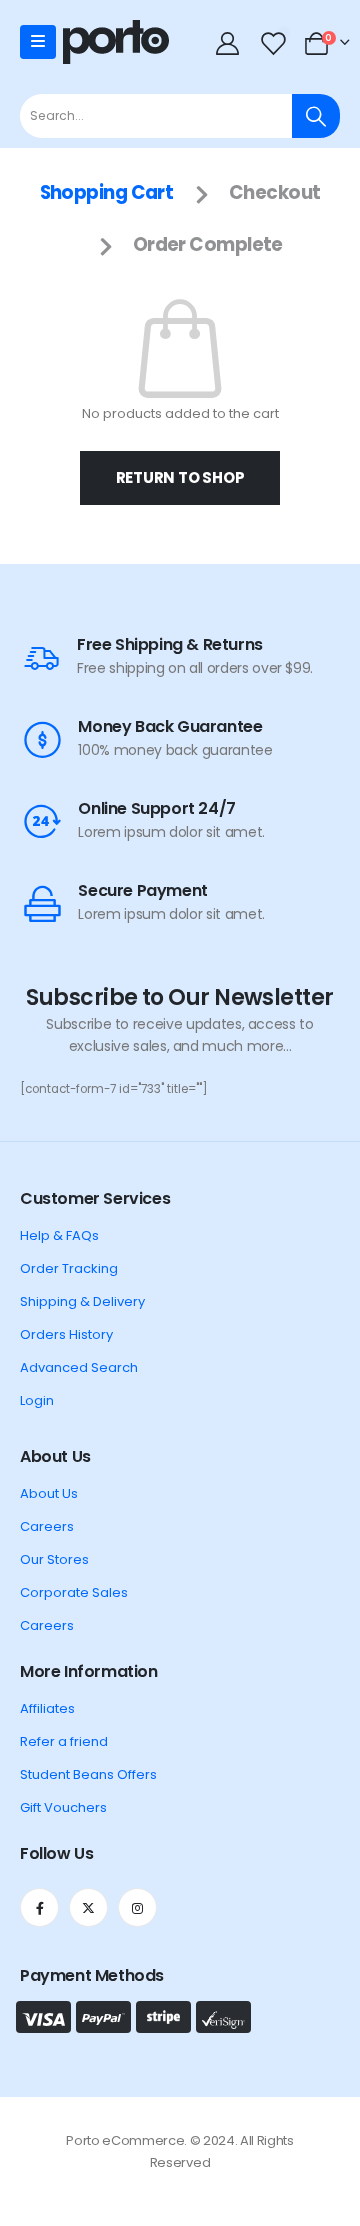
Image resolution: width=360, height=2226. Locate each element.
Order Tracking (69, 1268)
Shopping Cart (107, 192)
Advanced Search (79, 1367)
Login (37, 1400)
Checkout (275, 192)
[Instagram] (137, 1907)
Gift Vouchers (63, 1807)
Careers (47, 1526)
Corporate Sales (74, 1592)
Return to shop (180, 477)
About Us (49, 1493)
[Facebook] (39, 1907)
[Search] (316, 116)
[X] (88, 1907)
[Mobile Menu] (38, 42)
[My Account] (229, 42)
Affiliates (47, 1708)
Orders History (66, 1334)
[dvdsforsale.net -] (116, 42)
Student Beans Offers (88, 1774)
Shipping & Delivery (82, 1301)
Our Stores (54, 1559)
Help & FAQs (59, 1235)
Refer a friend (64, 1741)
